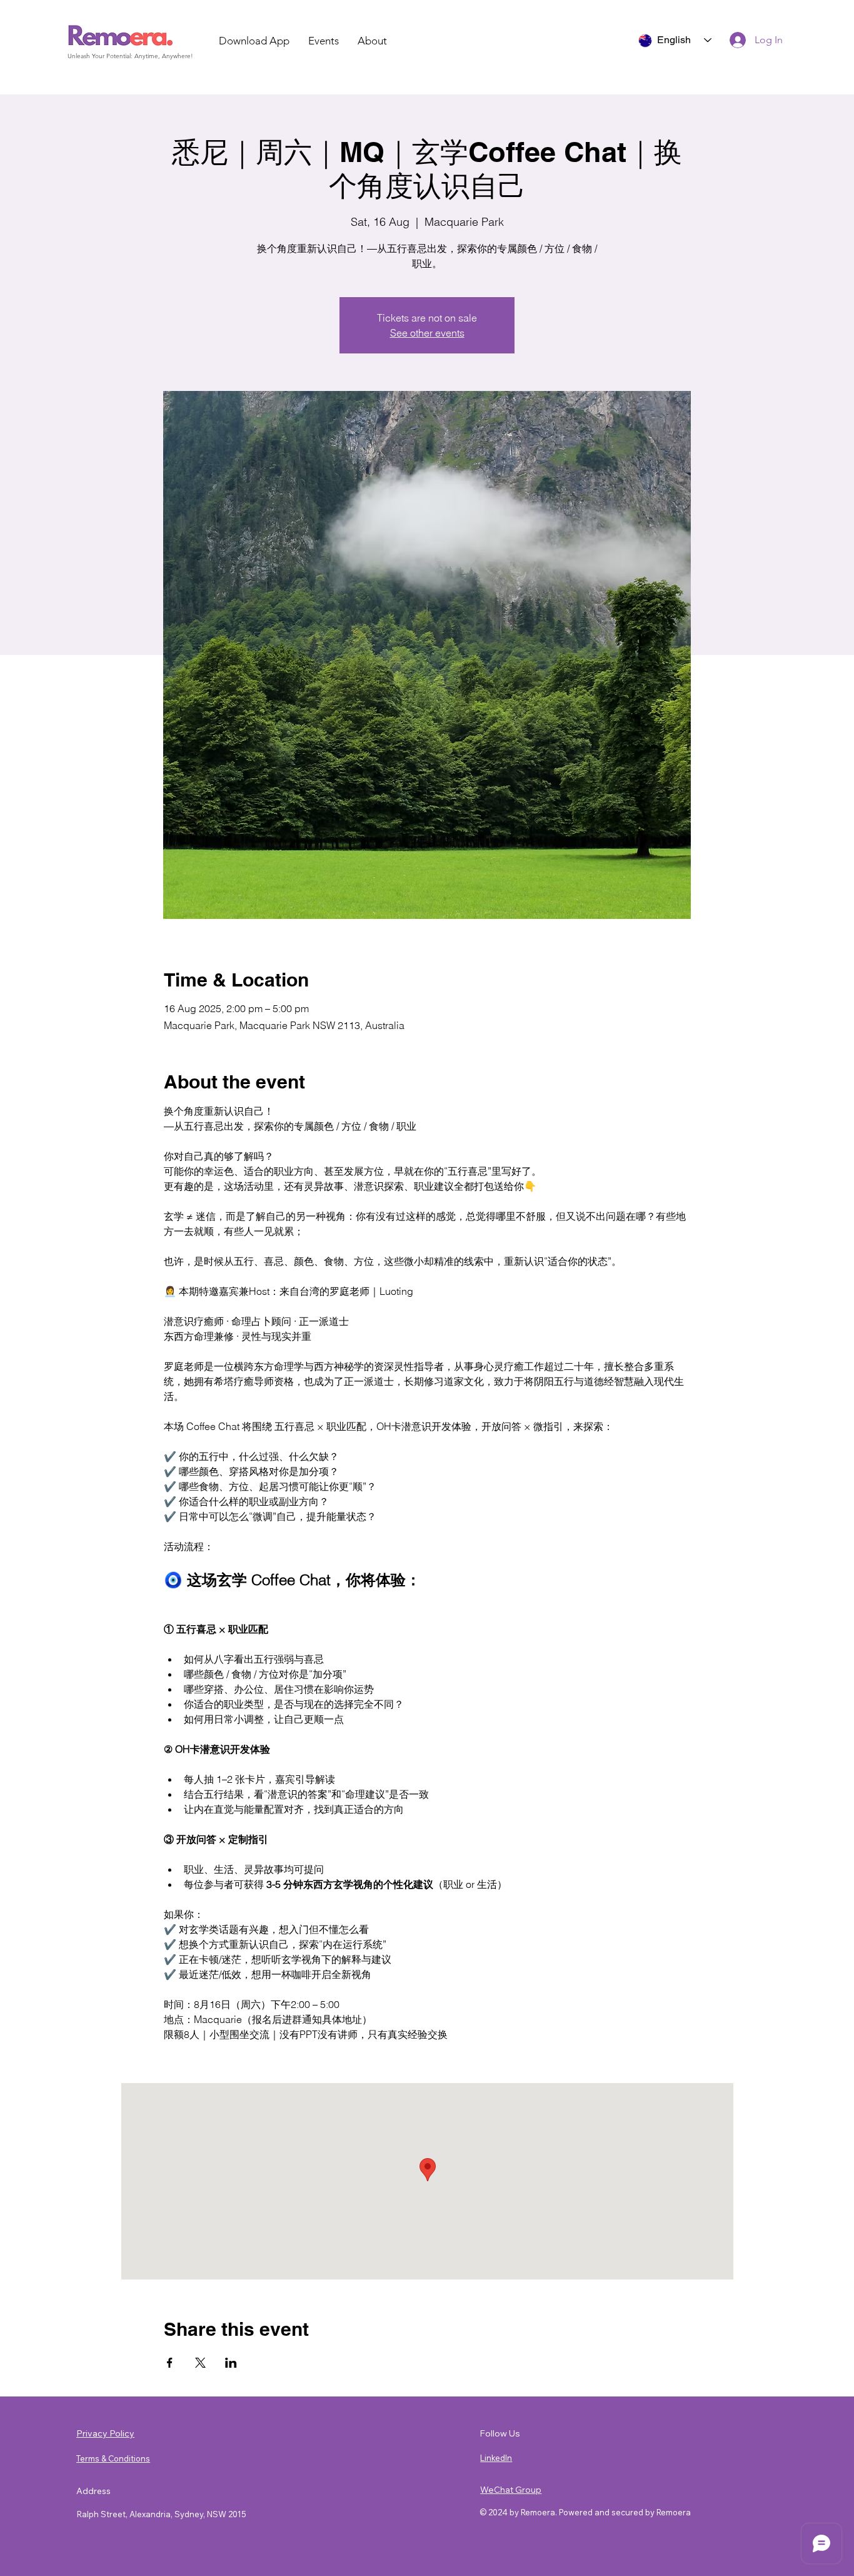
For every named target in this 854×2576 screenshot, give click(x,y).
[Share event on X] (200, 2363)
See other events (427, 333)
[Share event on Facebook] (170, 2363)
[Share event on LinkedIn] (231, 2363)
